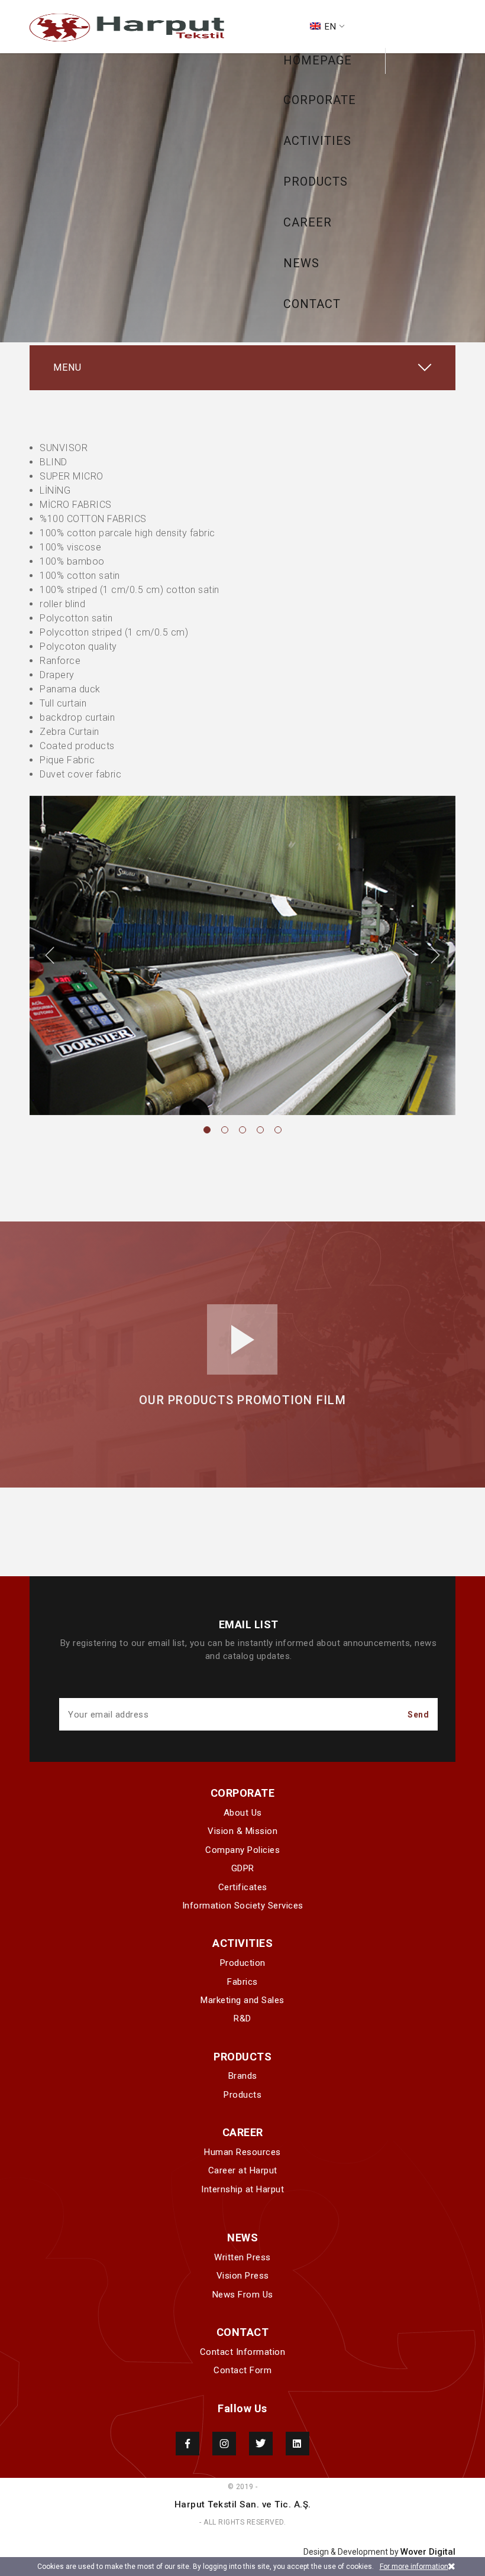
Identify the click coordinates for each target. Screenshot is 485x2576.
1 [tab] (207, 1130)
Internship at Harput (242, 2189)
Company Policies (242, 1850)
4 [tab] (260, 1130)
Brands (243, 2076)
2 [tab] (225, 1130)
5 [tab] (278, 1130)
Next (435, 955)
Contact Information (243, 2352)
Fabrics (242, 1982)
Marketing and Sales (242, 2000)
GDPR (243, 1868)
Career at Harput (243, 2170)
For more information (414, 2567)
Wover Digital (428, 2552)
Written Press (242, 2257)
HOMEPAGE (318, 60)
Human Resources (242, 2152)
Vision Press (243, 2276)
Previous (50, 955)
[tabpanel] (242, 955)
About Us (243, 1813)
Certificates (243, 1887)
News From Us (243, 2295)
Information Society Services (243, 1906)
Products (242, 2095)
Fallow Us (242, 2408)
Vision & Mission (242, 1831)
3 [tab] (242, 1130)
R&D (242, 2018)
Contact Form (242, 2370)
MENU (67, 367)
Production (243, 1963)
